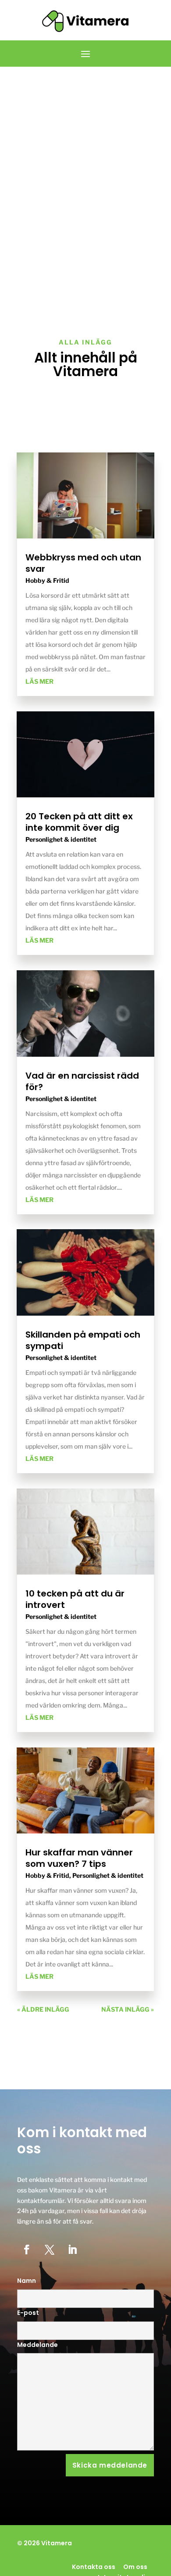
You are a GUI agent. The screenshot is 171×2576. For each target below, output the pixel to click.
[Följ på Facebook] (27, 2250)
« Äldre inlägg (43, 2009)
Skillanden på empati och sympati (83, 1340)
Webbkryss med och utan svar (83, 563)
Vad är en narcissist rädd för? (82, 1081)
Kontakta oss (94, 2567)
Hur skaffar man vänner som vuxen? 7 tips (79, 1858)
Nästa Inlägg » (128, 2009)
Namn (27, 2281)
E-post (28, 2313)
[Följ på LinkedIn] (72, 2250)
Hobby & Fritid (47, 580)
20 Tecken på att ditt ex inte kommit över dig (79, 822)
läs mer (39, 681)
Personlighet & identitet (61, 839)
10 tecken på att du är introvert (75, 1599)
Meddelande (37, 2345)
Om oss (135, 2567)
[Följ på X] (50, 2250)
